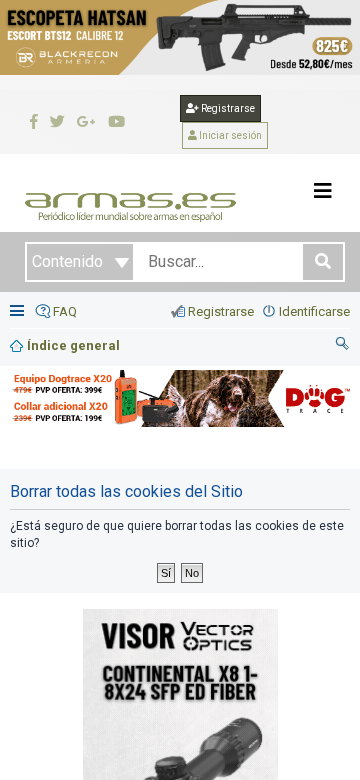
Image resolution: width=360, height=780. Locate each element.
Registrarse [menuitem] (221, 311)
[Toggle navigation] (323, 191)
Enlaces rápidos (19, 312)
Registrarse (227, 108)
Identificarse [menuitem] (314, 311)
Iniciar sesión (229, 135)
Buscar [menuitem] (343, 346)
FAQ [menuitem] (65, 311)
